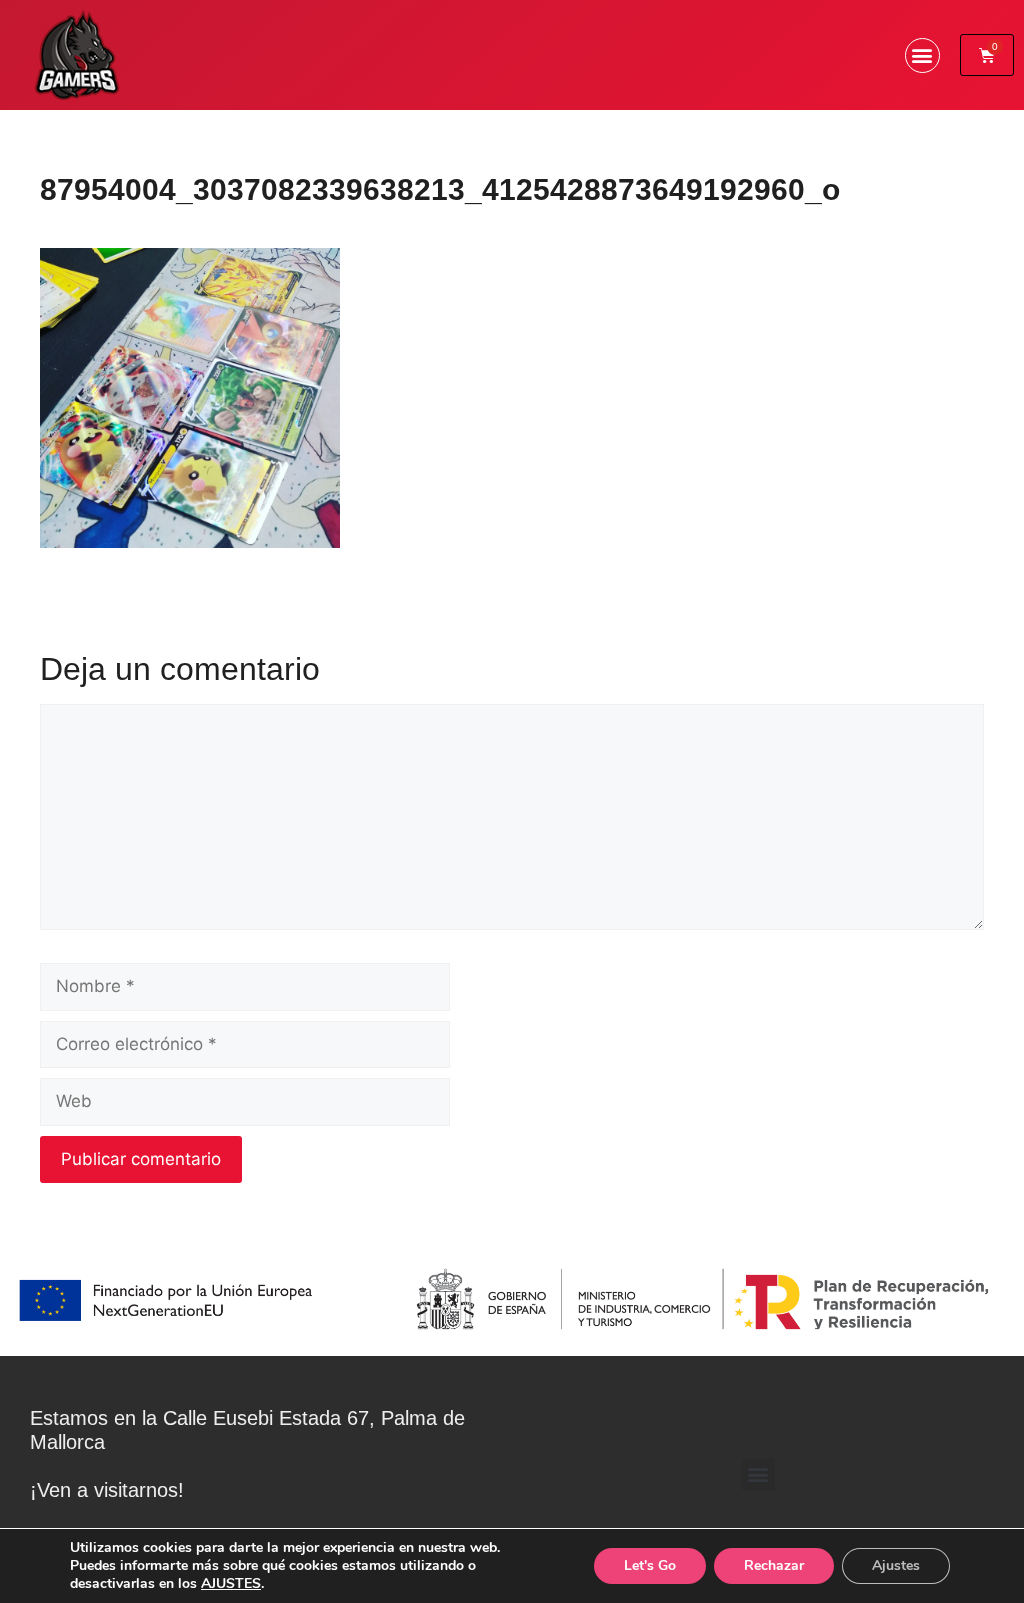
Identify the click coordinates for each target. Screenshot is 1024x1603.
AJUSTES (231, 1584)
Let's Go (650, 1565)
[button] (922, 55)
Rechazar (774, 1565)
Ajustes (896, 1565)
